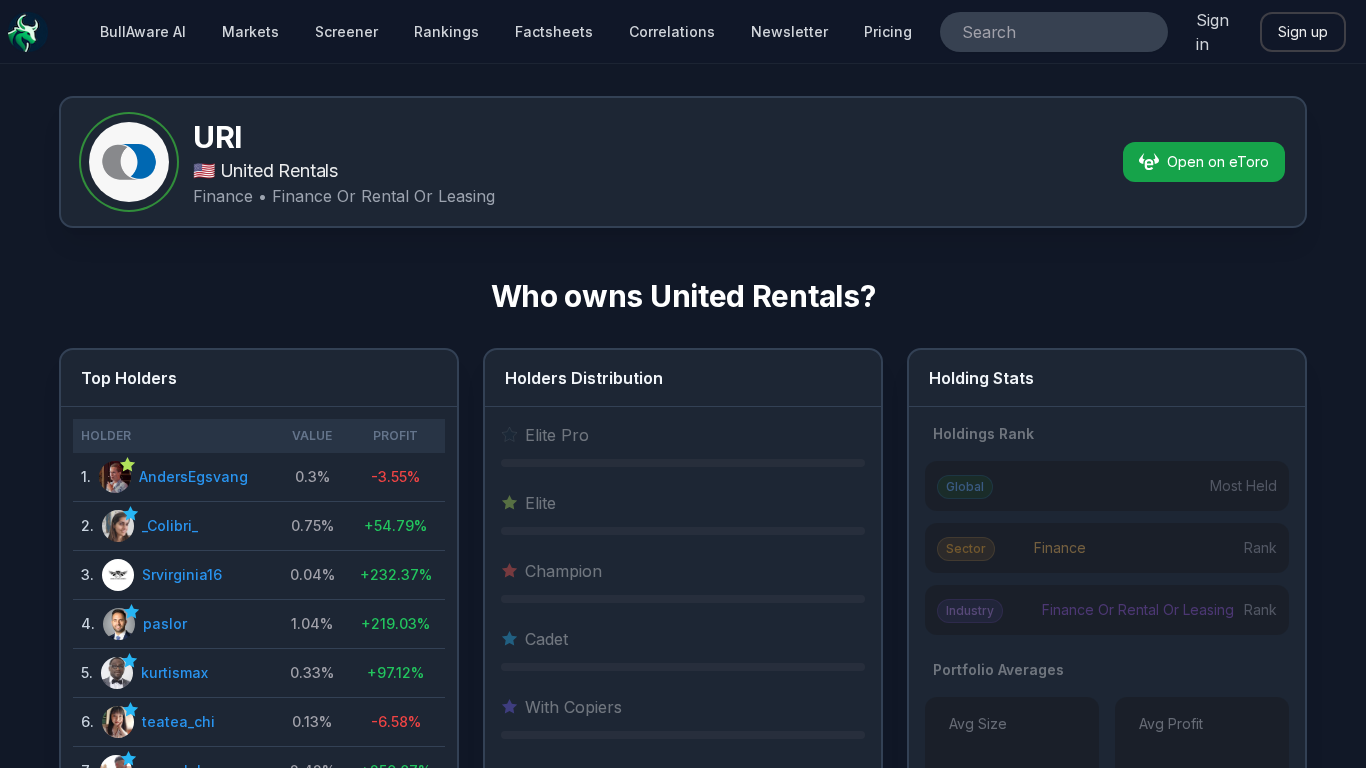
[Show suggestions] (1144, 32)
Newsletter (789, 31)
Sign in (1212, 32)
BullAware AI (143, 31)
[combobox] (1026, 32)
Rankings (446, 31)
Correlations (672, 31)
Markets (250, 31)
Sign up (1303, 31)
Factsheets (554, 31)
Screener (346, 31)
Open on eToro (1218, 161)
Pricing (888, 31)
